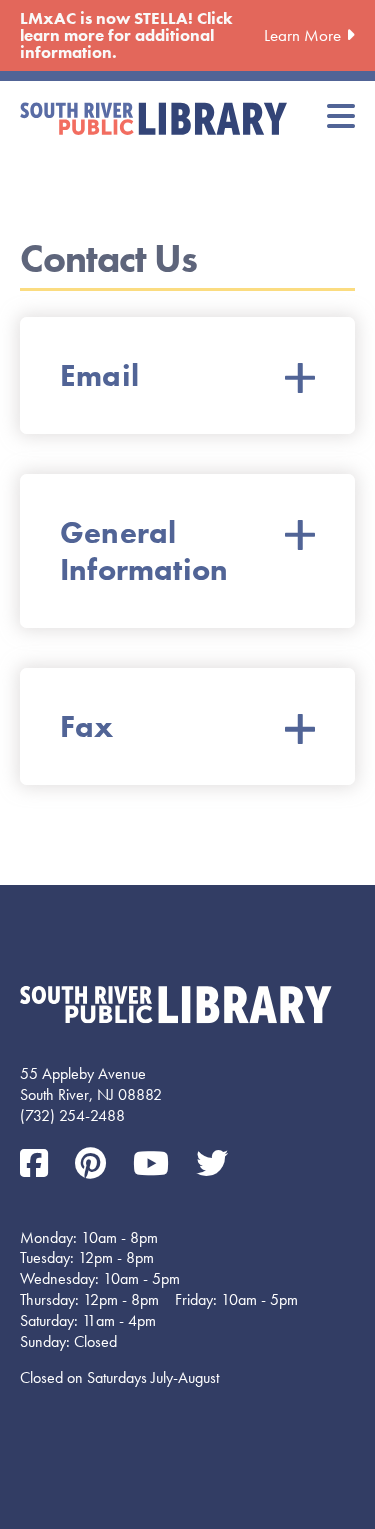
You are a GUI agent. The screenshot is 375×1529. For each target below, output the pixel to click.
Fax (87, 726)
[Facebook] (37, 1164)
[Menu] (341, 117)
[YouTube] (154, 1164)
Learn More (302, 35)
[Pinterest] (94, 1164)
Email (99, 375)
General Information (144, 551)
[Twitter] (212, 1164)
